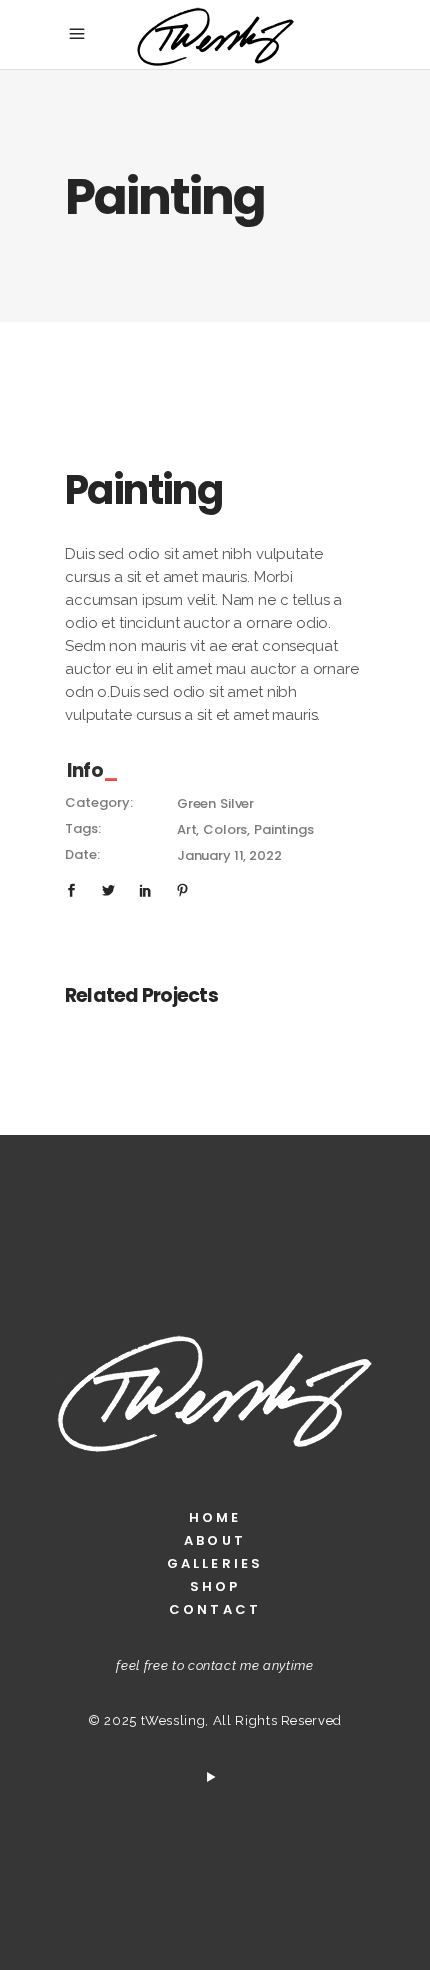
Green (196, 803)
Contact (215, 1609)
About (215, 1540)
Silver (237, 803)
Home (215, 1517)
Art (187, 829)
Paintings (284, 829)
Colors (225, 829)
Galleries (215, 1563)
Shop (215, 1586)
